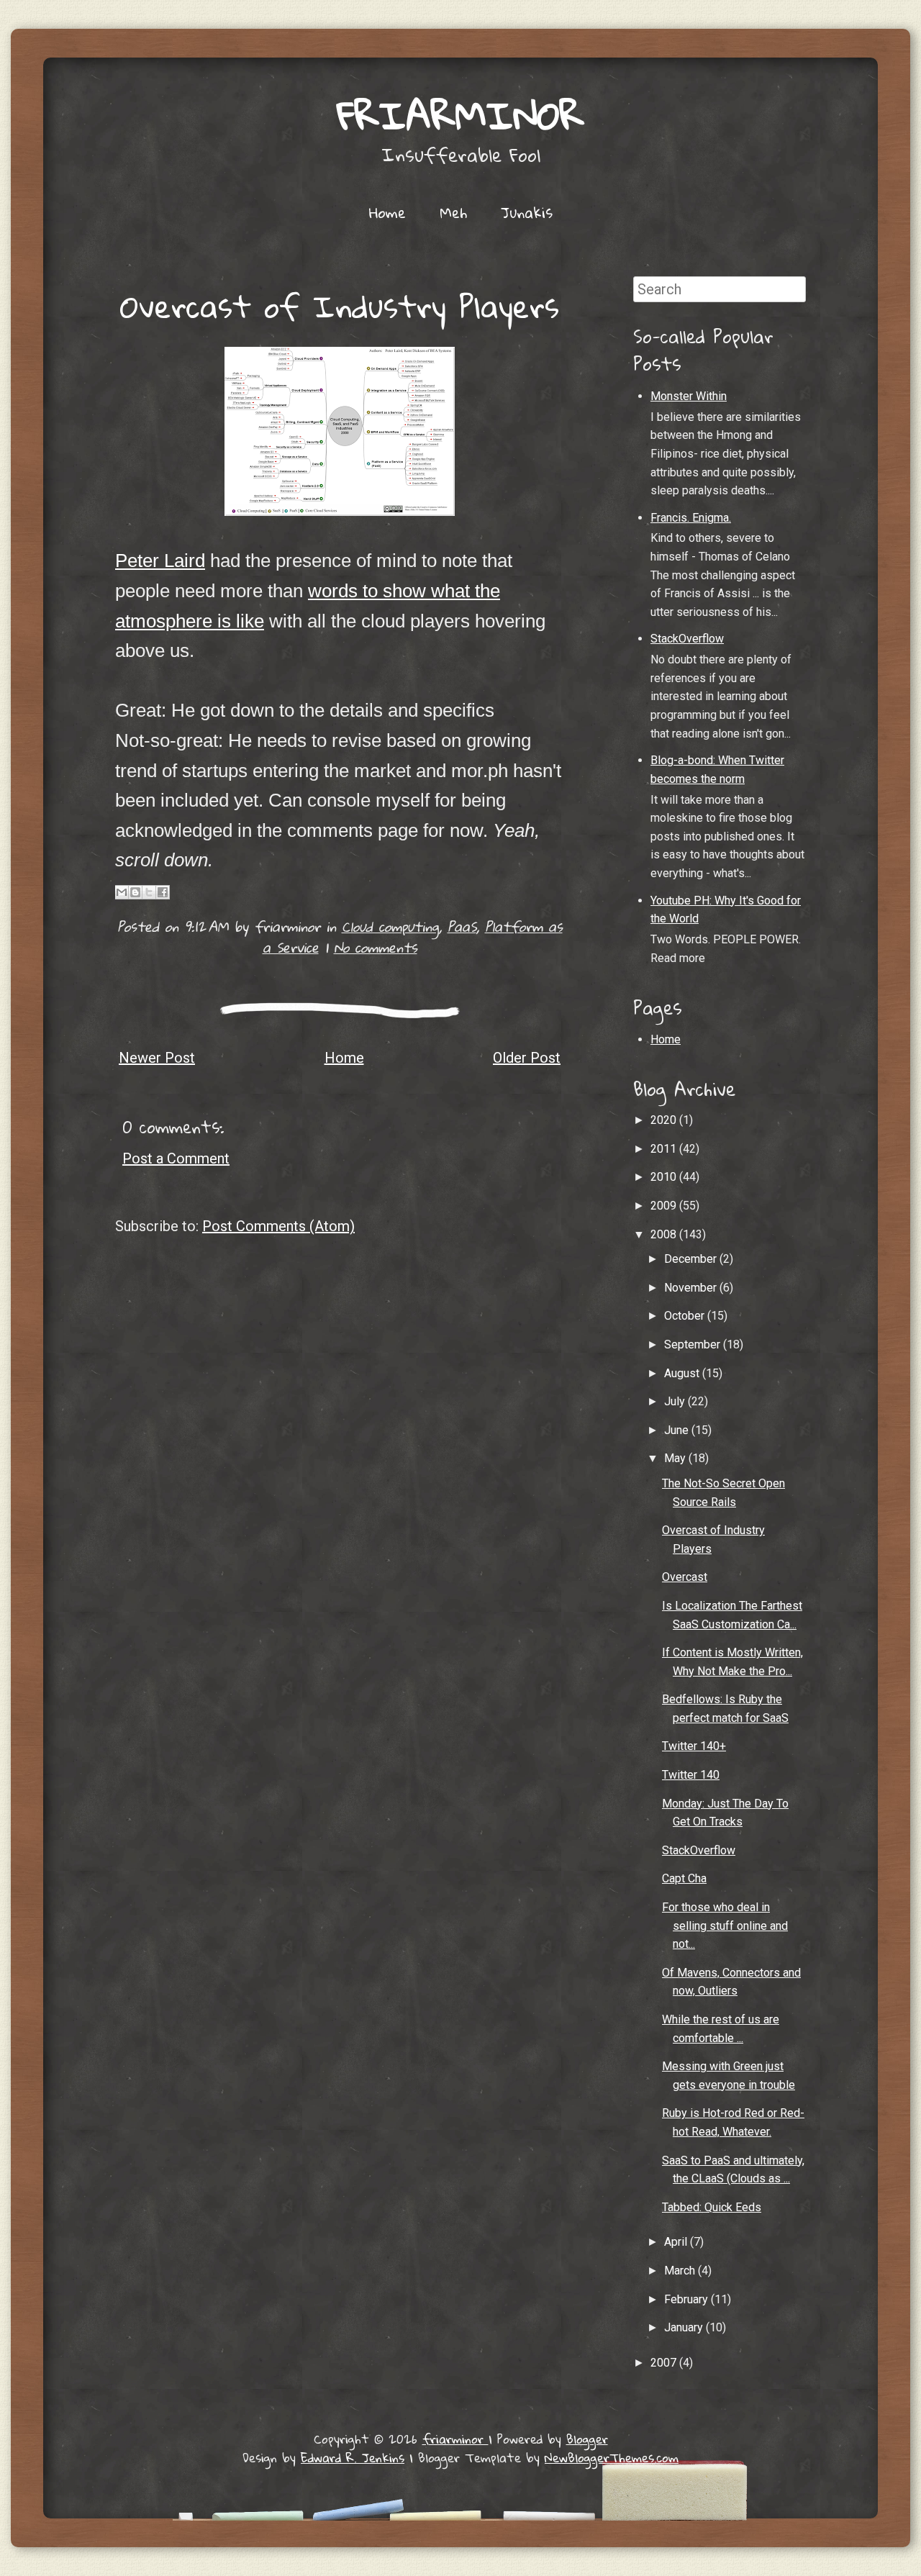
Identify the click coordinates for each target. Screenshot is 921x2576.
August (683, 1373)
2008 (665, 1234)
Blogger (587, 2439)
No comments (376, 947)
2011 (665, 1149)
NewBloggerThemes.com (612, 2458)
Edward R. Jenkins (353, 2458)
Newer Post (157, 1058)
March (681, 2271)
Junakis (527, 212)
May (676, 1458)
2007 (665, 2363)
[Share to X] (149, 892)
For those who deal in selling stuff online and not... (725, 1926)
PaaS (462, 926)
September (694, 1344)
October (686, 1316)
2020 (665, 1120)
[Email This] (122, 892)
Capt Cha (684, 1878)
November (692, 1288)
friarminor (460, 115)
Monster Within (689, 396)
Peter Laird (160, 561)
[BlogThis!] (135, 892)
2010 (665, 1177)
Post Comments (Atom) (278, 1226)
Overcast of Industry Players (340, 306)
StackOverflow (687, 639)
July (676, 1401)
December (692, 1259)
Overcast (685, 1577)
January (685, 2327)
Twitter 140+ (694, 1746)
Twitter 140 (691, 1775)
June (678, 1430)
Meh (453, 212)
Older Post (527, 1058)
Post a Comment (176, 1158)
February (688, 2299)
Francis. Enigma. (691, 518)
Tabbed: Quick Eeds (712, 2207)
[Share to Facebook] (163, 892)
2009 (665, 1206)
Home (387, 212)
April (677, 2242)
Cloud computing (390, 926)
